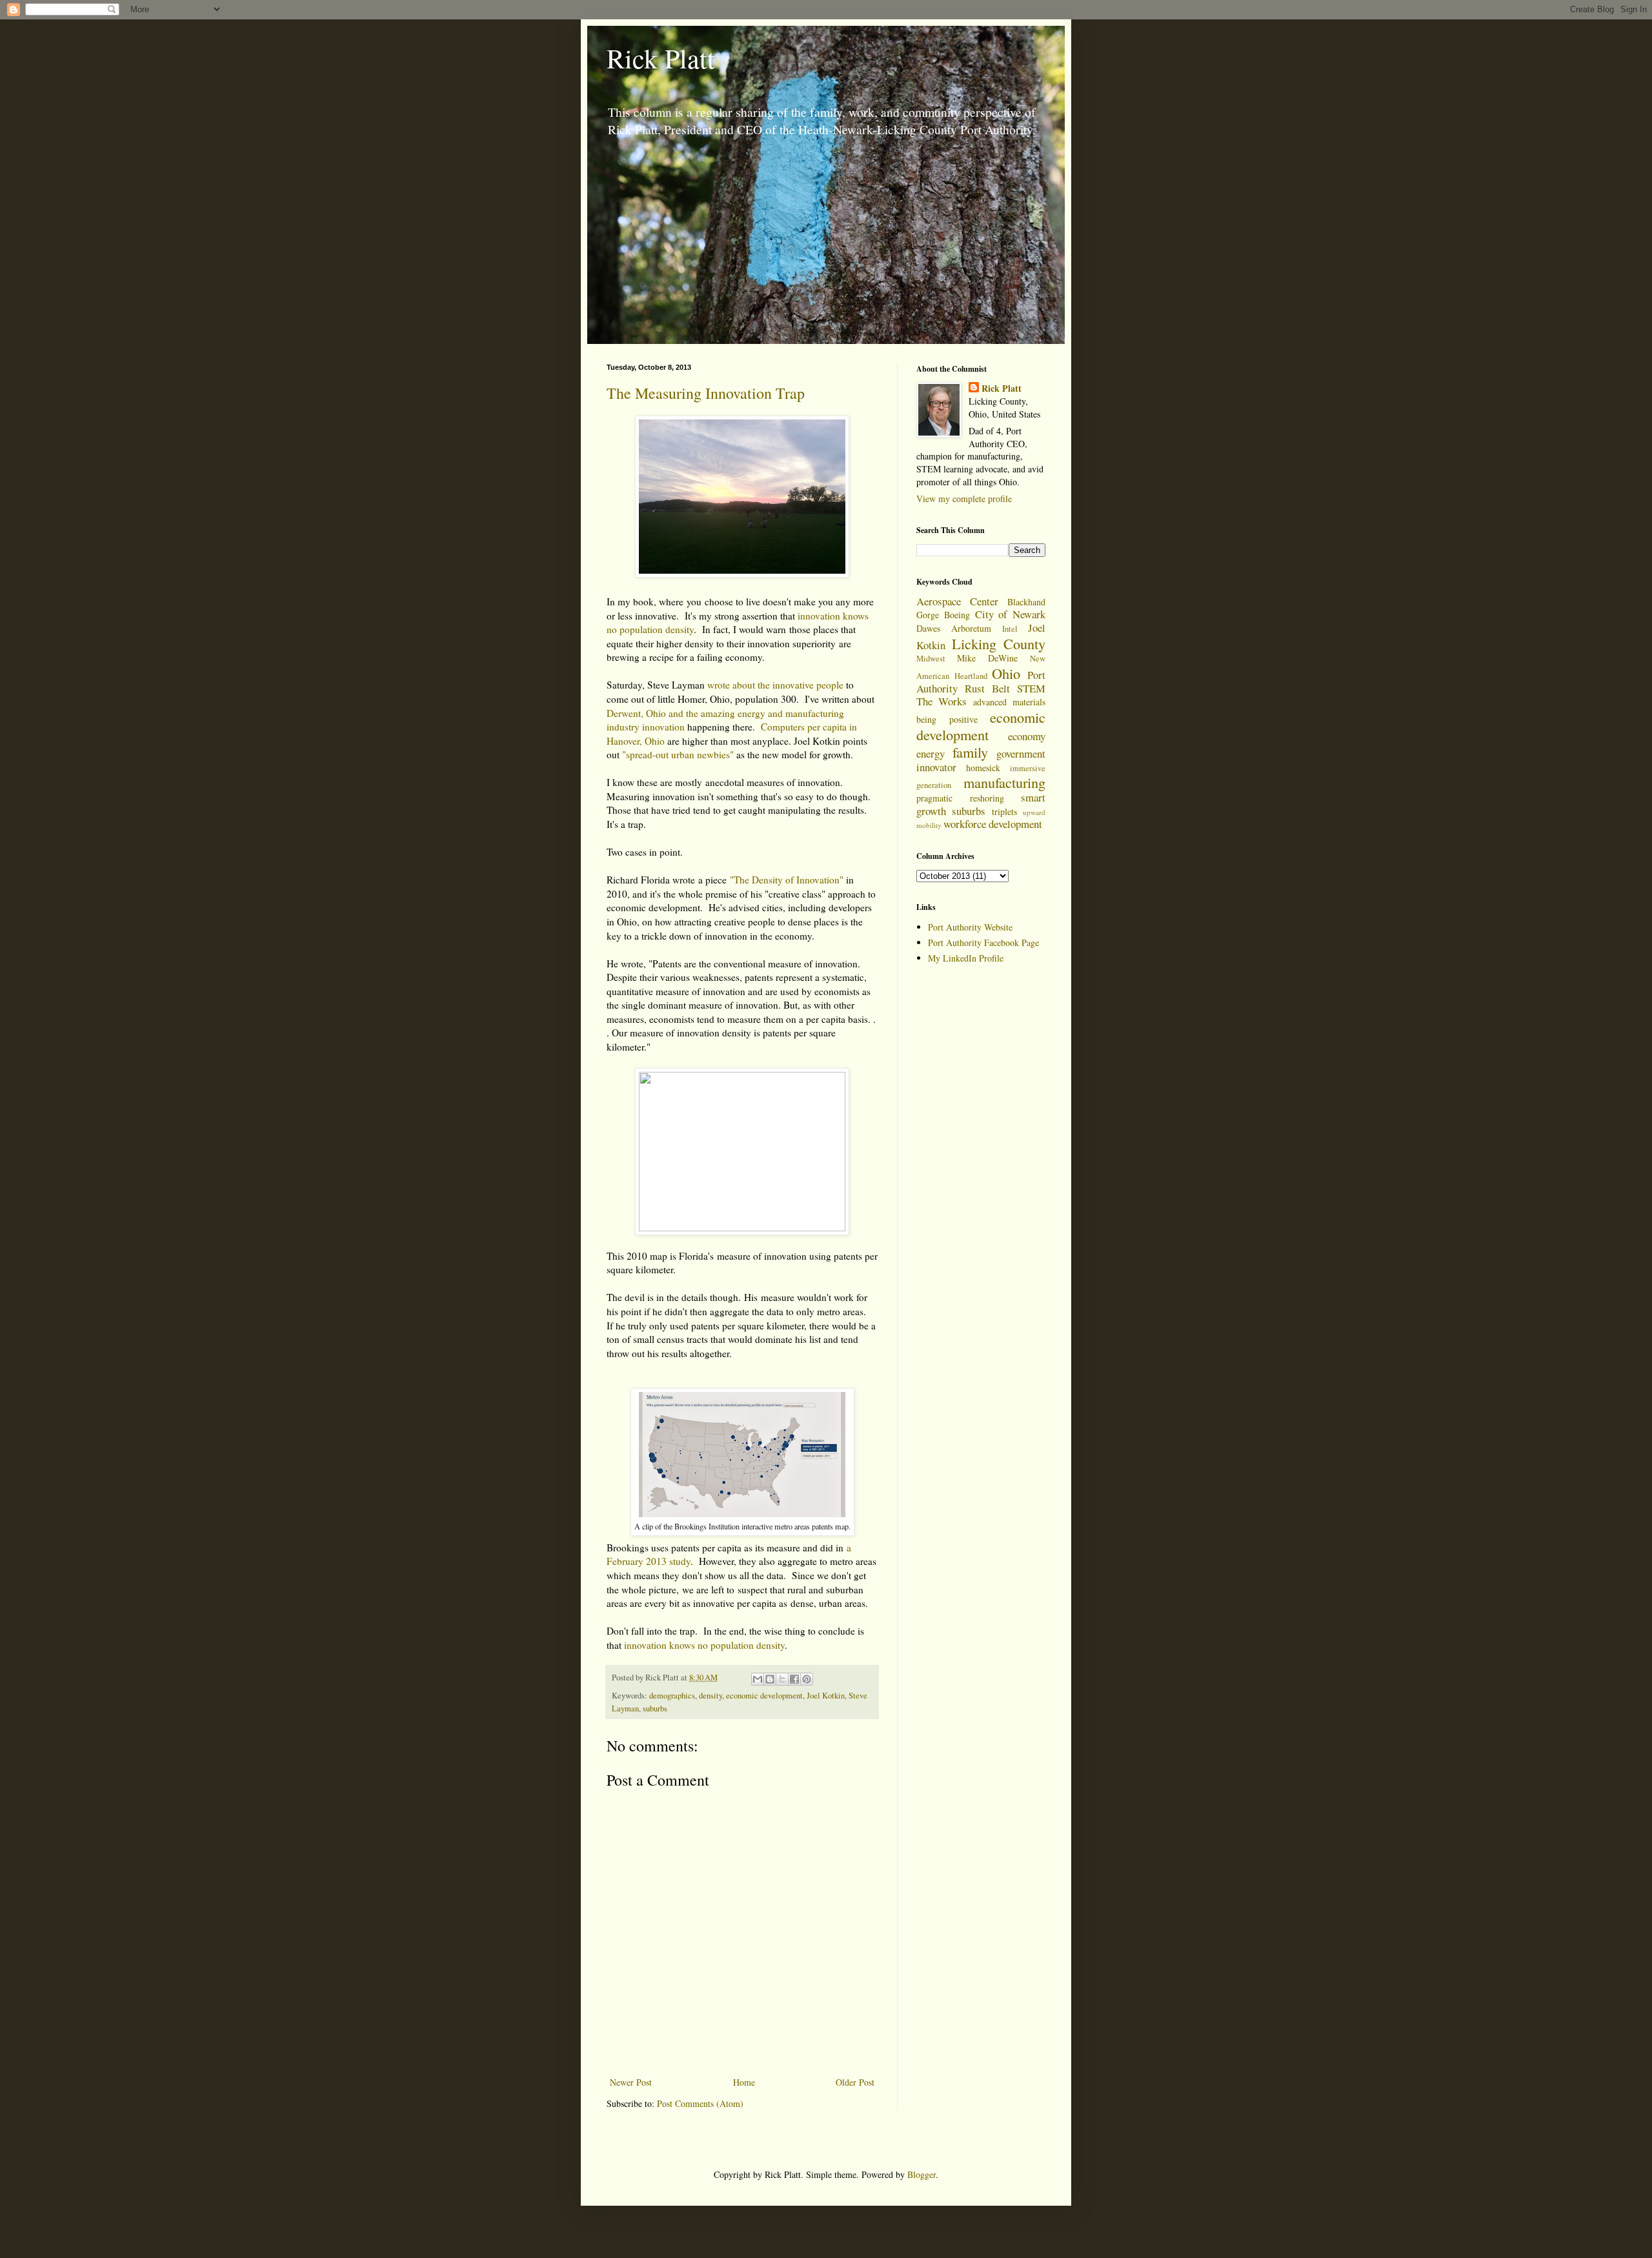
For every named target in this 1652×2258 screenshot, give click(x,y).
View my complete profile (964, 499)
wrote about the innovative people (775, 685)
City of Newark (1011, 614)
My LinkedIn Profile (966, 958)
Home (744, 2082)
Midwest (931, 659)
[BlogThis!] (770, 1679)
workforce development (993, 824)
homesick (983, 768)
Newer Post (631, 2082)
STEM (1031, 688)
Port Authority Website (970, 927)
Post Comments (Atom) (700, 2103)
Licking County (999, 643)
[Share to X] (782, 1679)
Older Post (855, 2082)
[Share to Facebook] (794, 1679)
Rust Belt (987, 688)
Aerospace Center (957, 601)
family (970, 752)
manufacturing (1004, 782)
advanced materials (1009, 702)
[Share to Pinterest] (807, 1679)
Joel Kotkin (826, 1696)
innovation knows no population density (704, 1645)
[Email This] (758, 1679)
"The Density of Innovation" (787, 880)
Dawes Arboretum (954, 628)
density (710, 1696)
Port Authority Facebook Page (983, 943)
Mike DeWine (987, 658)
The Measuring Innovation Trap (706, 393)
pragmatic (934, 798)
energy (931, 753)
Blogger (922, 2174)
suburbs (655, 1709)
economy (1027, 736)
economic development (764, 1696)
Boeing (957, 615)
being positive (947, 719)
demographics (672, 1696)
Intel (1010, 629)
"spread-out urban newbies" (678, 754)
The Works (942, 701)
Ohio (1006, 673)
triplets (1004, 811)
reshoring (987, 798)
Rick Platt (661, 58)
